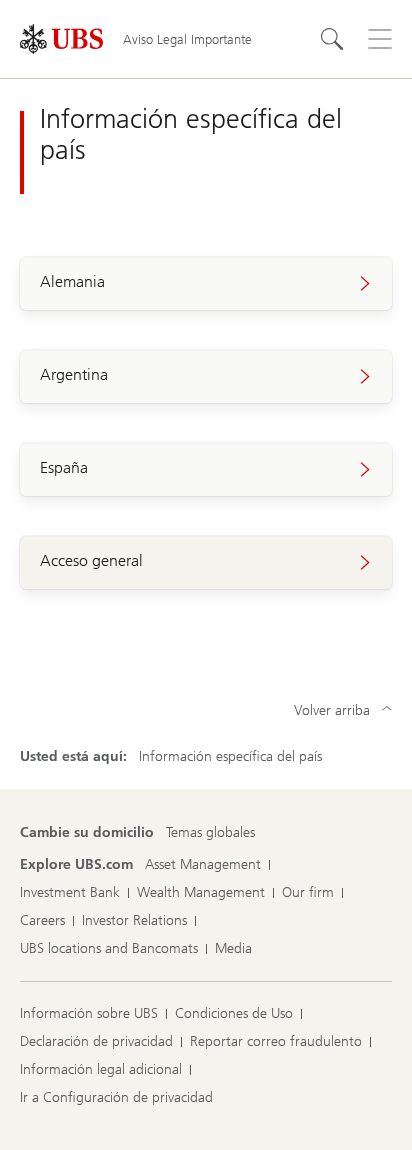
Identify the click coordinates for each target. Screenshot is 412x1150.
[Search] (332, 39)
